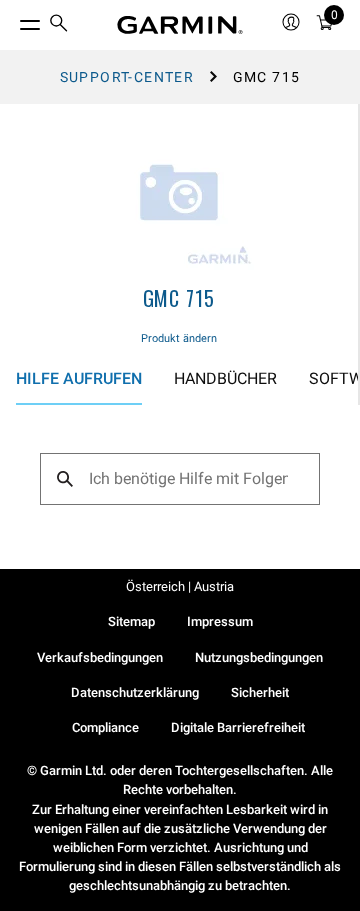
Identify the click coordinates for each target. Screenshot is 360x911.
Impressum (220, 621)
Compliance (105, 727)
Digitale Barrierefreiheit (238, 727)
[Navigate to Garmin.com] (180, 25)
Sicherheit (260, 692)
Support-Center (127, 77)
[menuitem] (59, 25)
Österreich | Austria (180, 586)
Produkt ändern (179, 338)
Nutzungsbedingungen (259, 657)
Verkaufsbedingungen (100, 657)
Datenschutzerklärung (135, 692)
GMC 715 (179, 298)
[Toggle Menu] (12, 20)
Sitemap (131, 621)
